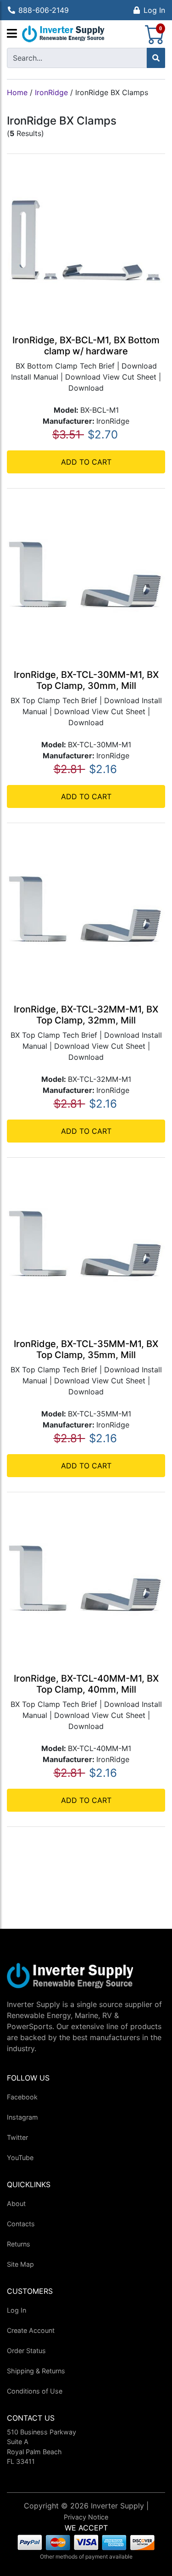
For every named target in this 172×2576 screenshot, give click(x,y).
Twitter (17, 2137)
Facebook (22, 2097)
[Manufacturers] (12, 34)
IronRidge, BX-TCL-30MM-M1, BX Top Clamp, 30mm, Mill (86, 680)
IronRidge (51, 92)
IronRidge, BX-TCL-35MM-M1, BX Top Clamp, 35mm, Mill (86, 1349)
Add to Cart (86, 462)
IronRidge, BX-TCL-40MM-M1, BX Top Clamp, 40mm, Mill (86, 1684)
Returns (19, 2244)
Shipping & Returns (36, 2371)
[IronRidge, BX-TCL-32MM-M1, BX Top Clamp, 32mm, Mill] (86, 909)
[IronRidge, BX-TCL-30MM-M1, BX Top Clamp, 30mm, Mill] (86, 574)
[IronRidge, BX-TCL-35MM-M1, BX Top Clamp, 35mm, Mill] (86, 1244)
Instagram (22, 2117)
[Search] (156, 58)
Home (17, 92)
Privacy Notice (86, 2517)
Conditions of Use (35, 2391)
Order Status (26, 2351)
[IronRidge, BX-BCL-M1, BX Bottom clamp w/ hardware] (86, 240)
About (16, 2204)
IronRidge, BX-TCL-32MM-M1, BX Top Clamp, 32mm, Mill (86, 1015)
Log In (154, 10)
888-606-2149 (44, 10)
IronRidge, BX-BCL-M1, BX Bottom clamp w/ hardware (86, 346)
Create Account (31, 2330)
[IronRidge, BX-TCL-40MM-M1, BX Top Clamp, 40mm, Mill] (86, 1578)
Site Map (20, 2264)
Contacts (21, 2224)
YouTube (20, 2158)
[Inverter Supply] (63, 34)
